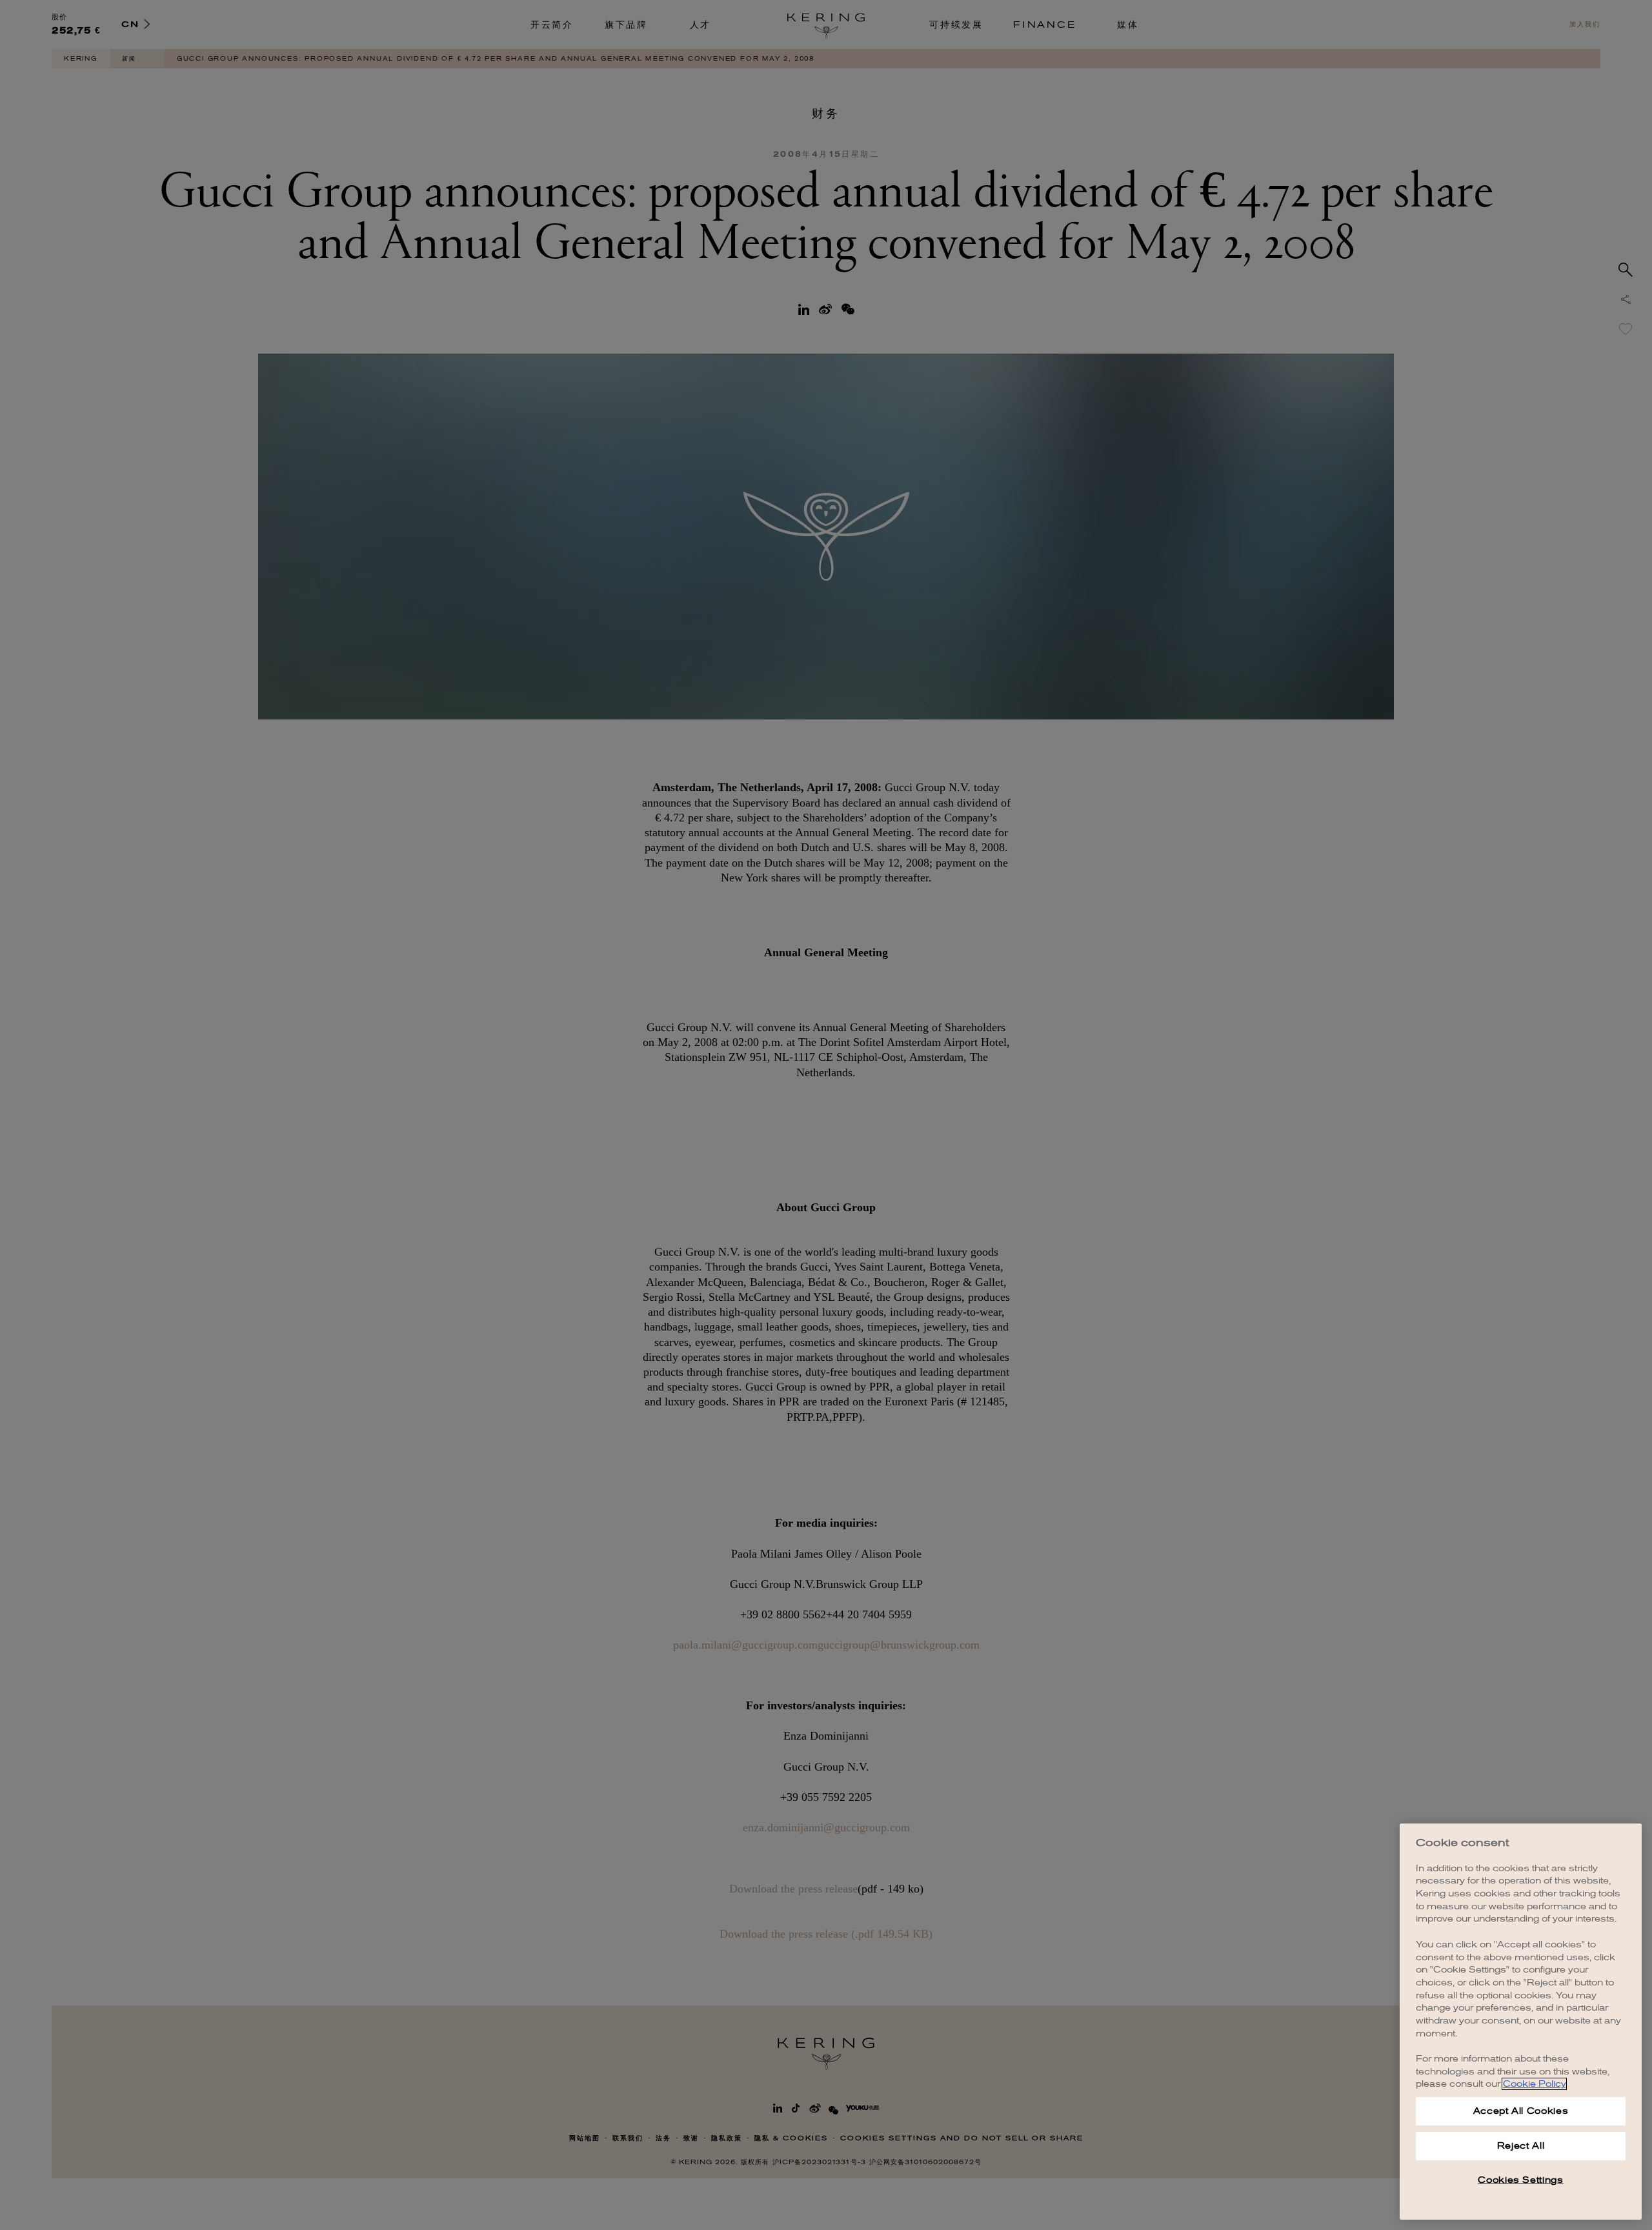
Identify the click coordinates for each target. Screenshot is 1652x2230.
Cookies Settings (1521, 2180)
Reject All (1521, 2146)
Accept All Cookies (1521, 2111)
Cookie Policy (1534, 2084)
